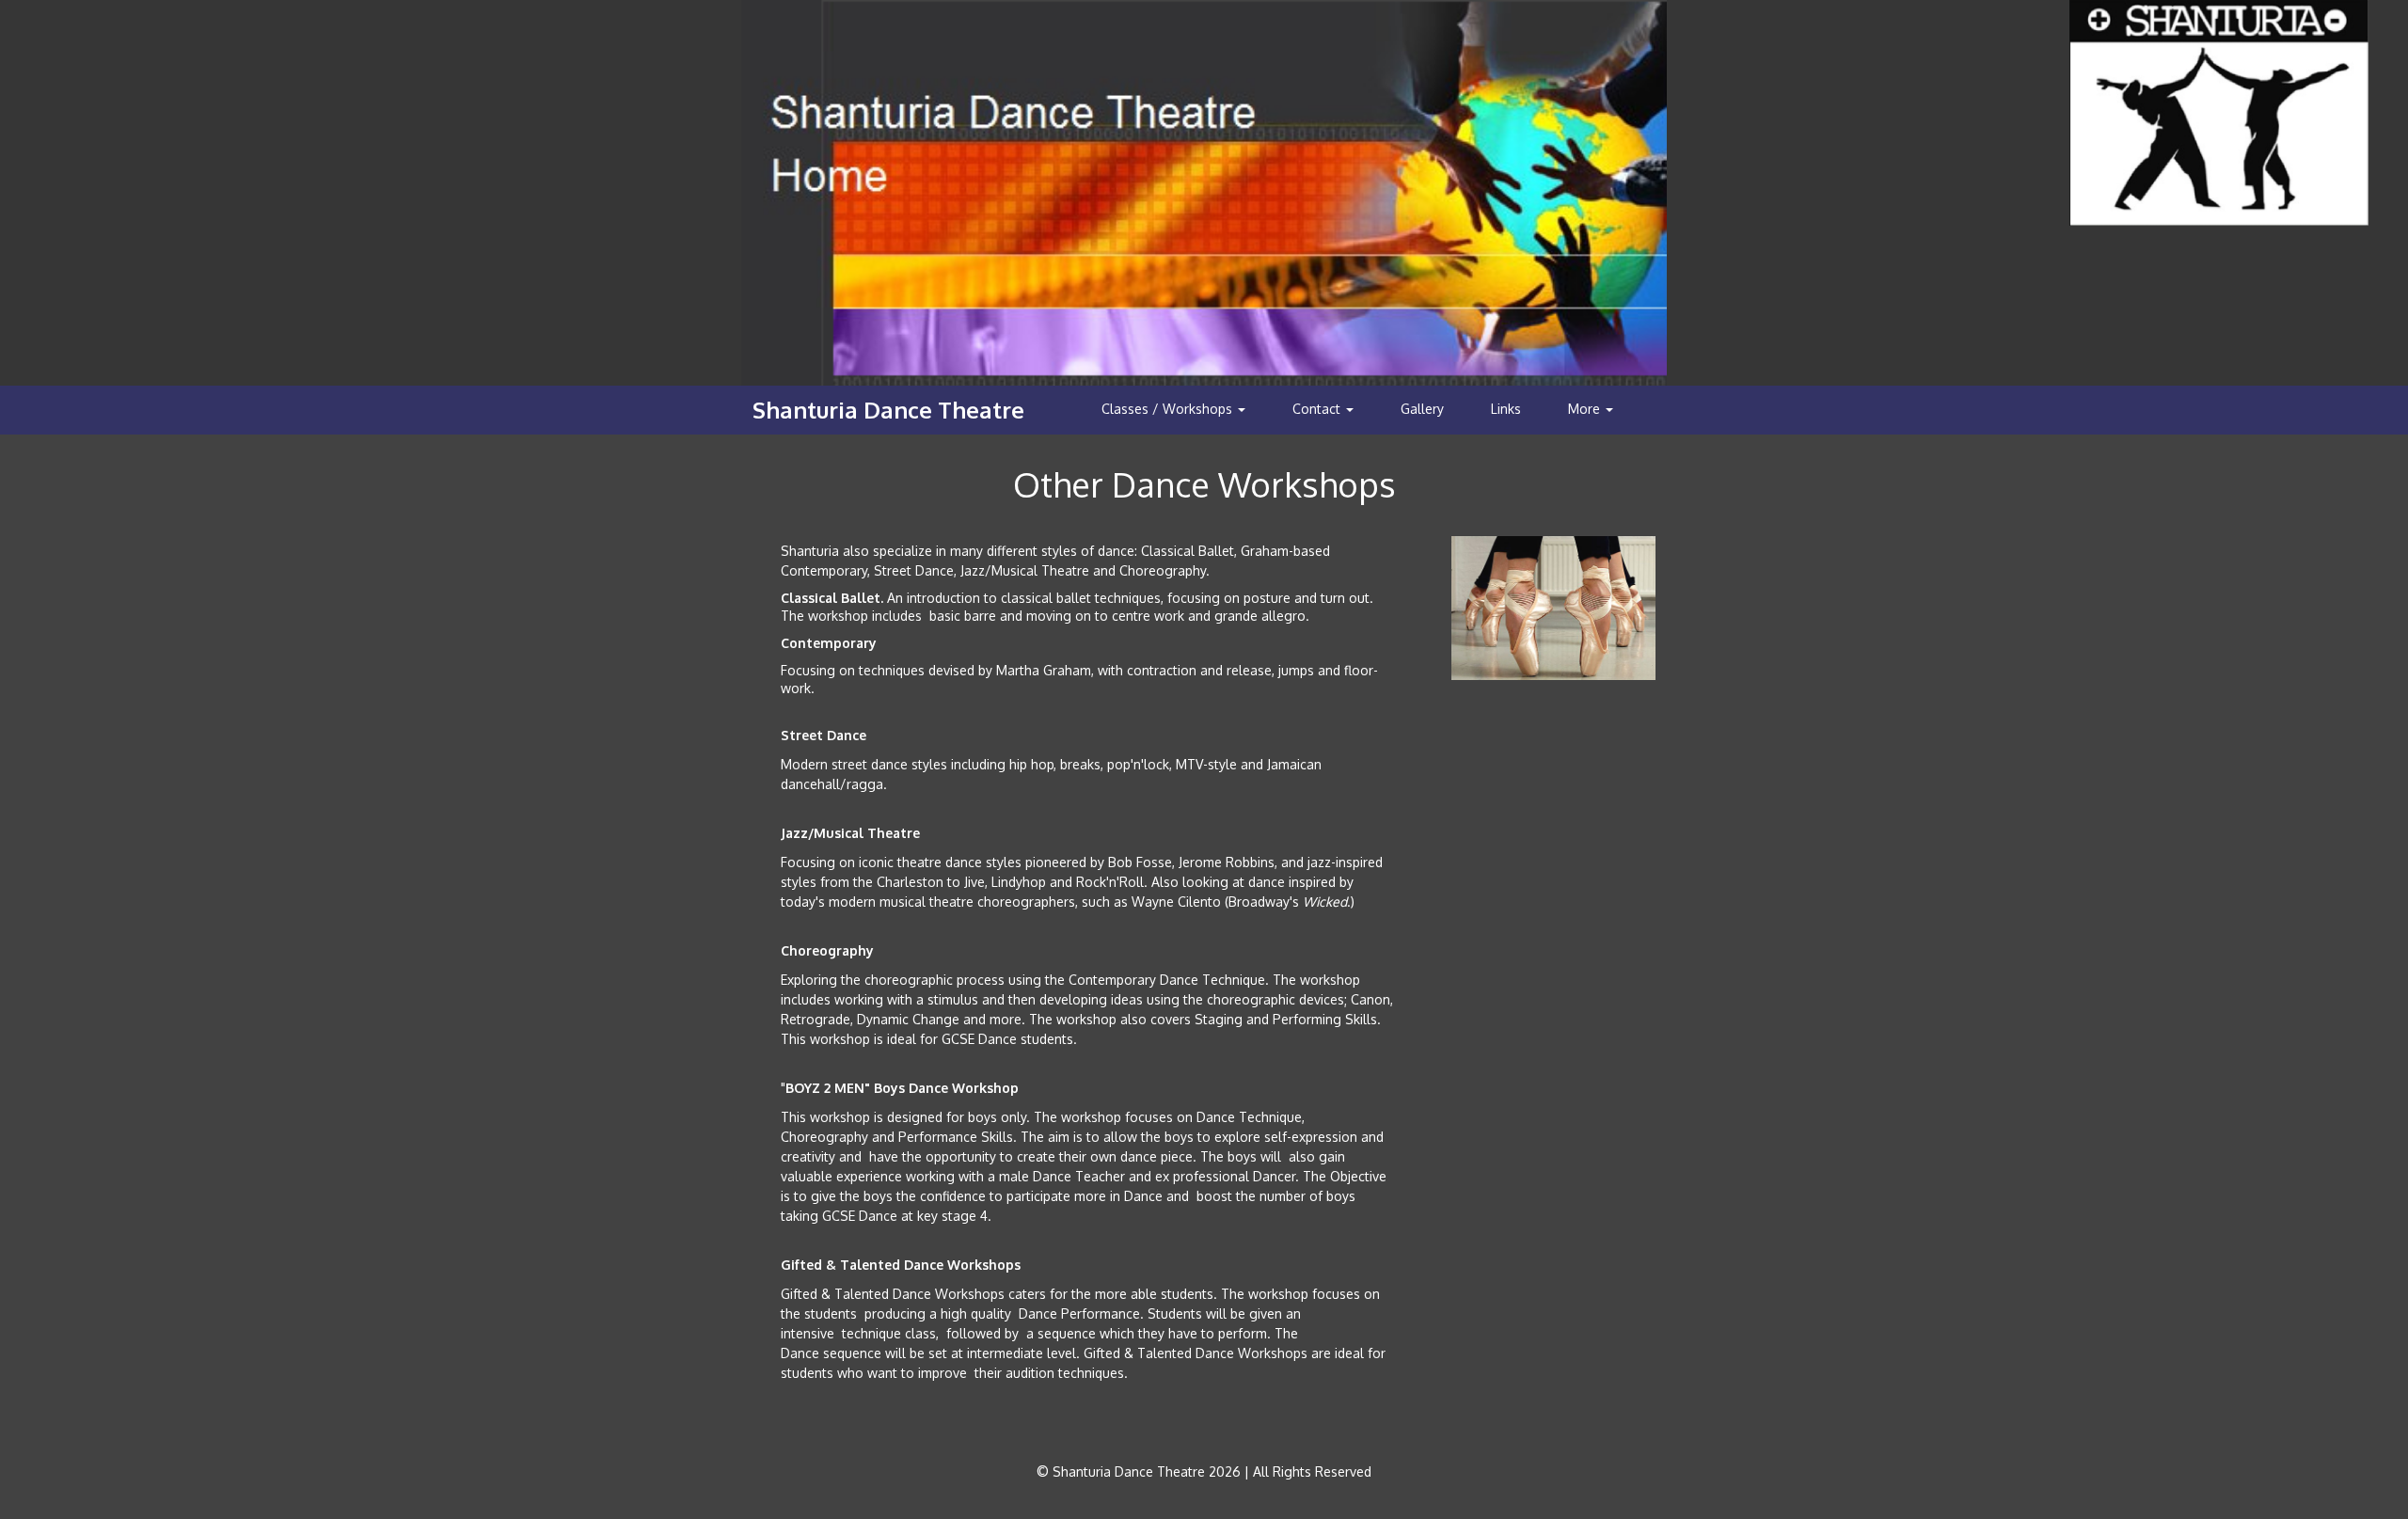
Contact (1318, 409)
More (1586, 409)
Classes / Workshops (1169, 409)
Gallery (1422, 409)
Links (1506, 409)
